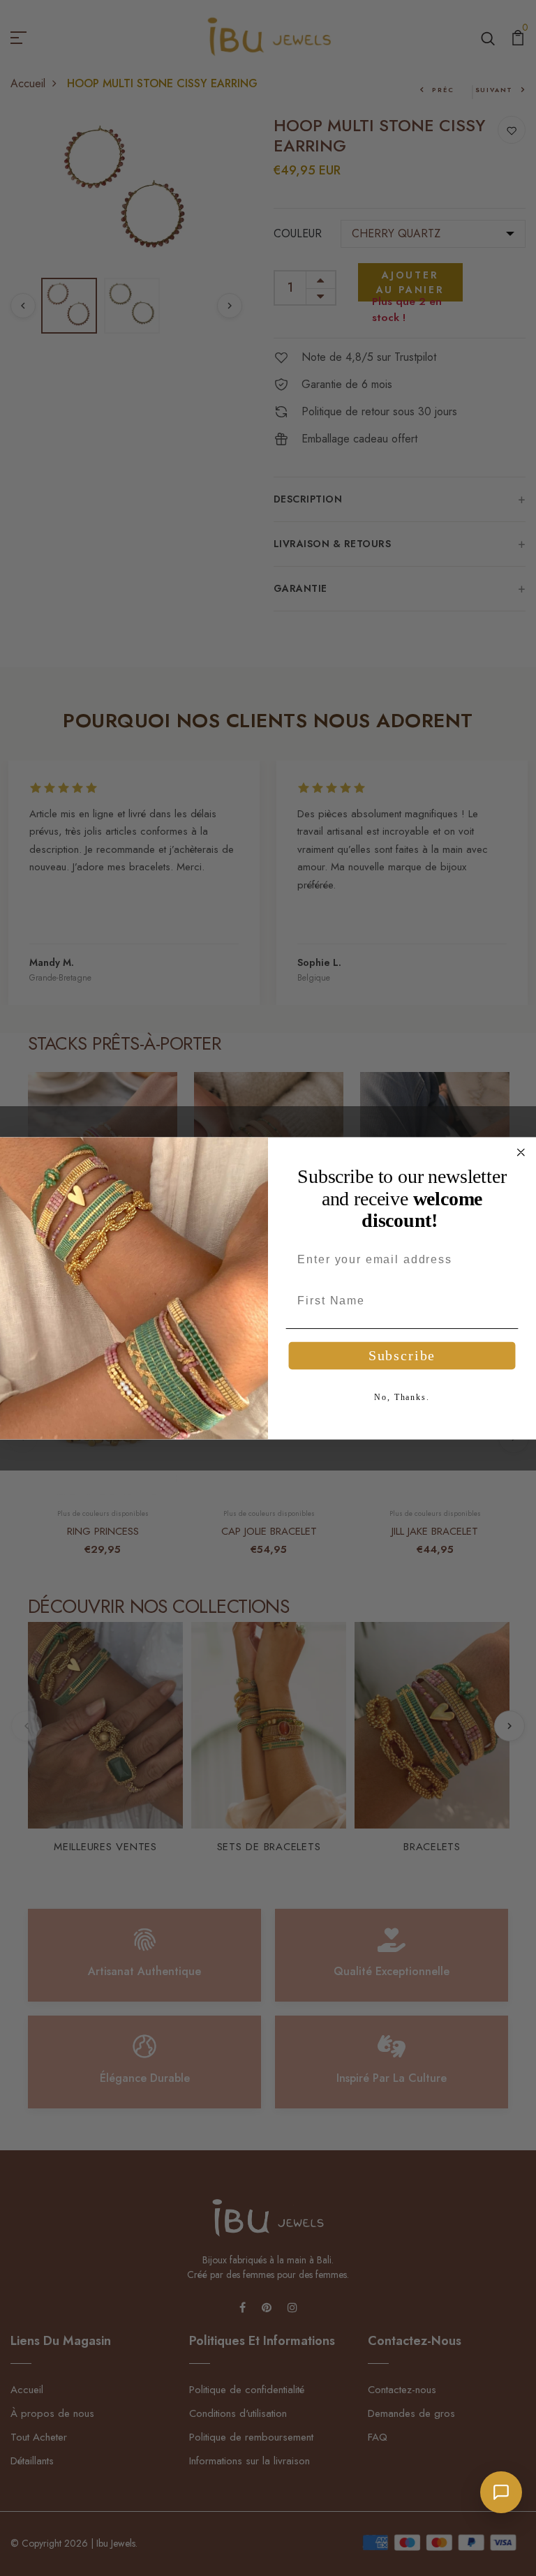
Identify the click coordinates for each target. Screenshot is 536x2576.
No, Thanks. (402, 1397)
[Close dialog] (521, 1152)
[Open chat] (501, 2492)
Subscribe (402, 1356)
